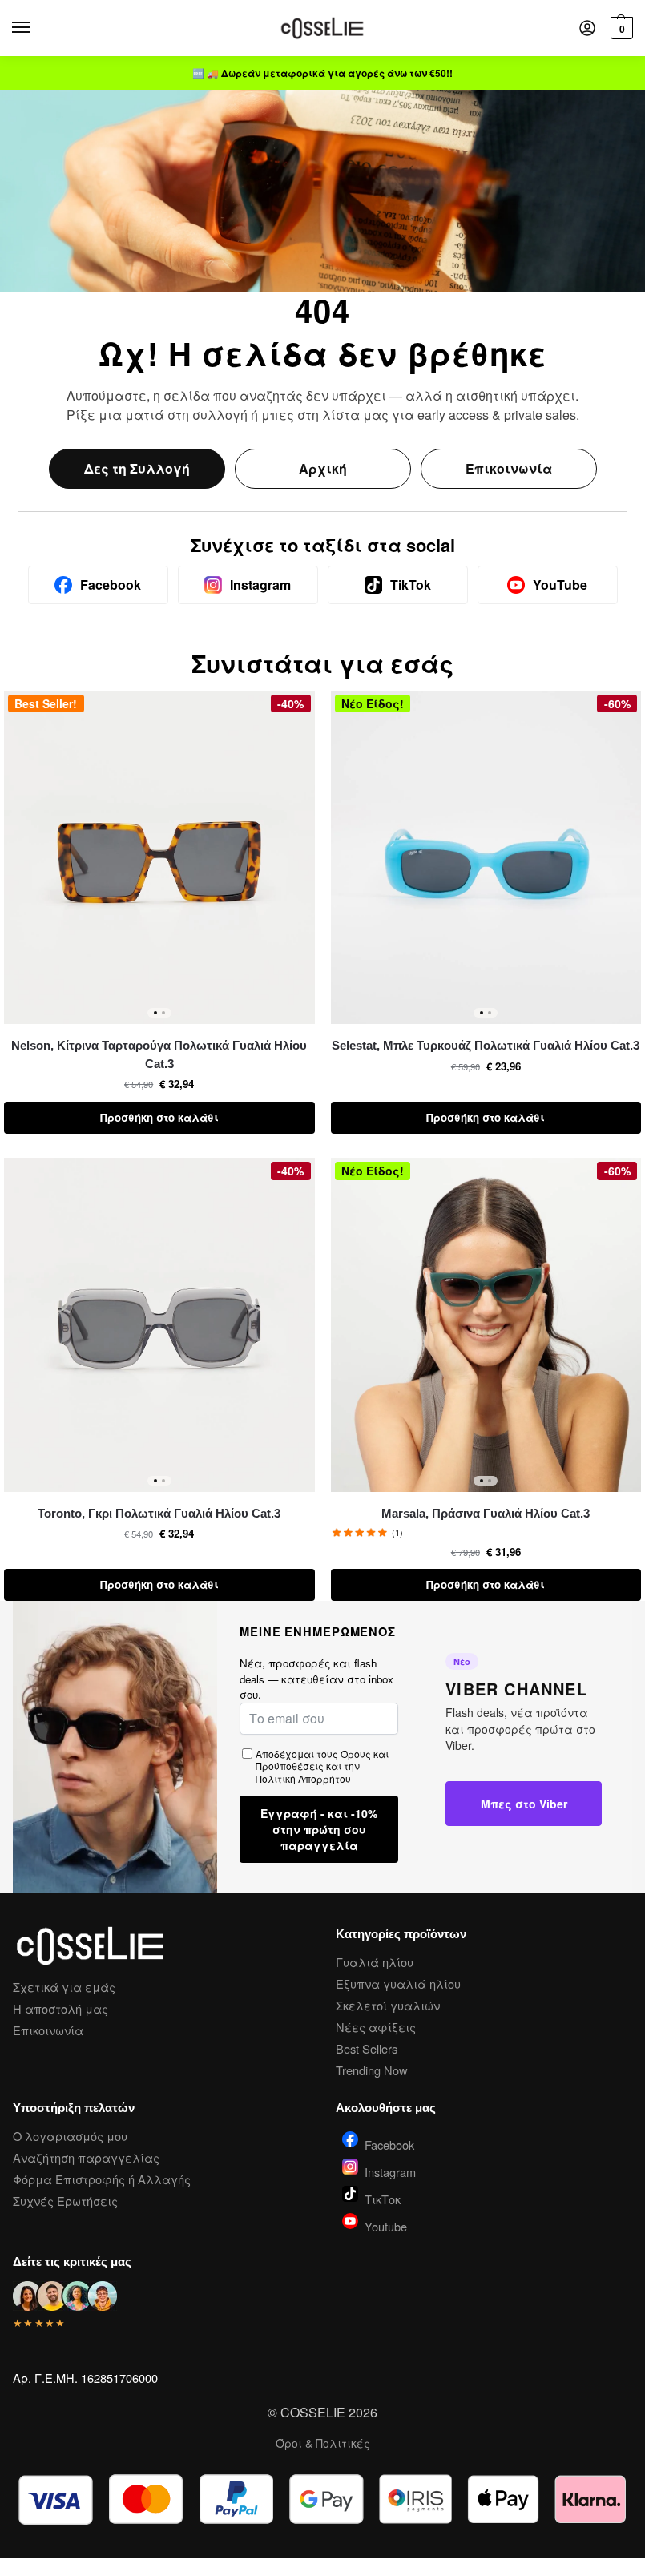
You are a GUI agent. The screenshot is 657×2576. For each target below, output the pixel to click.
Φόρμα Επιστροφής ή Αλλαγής (102, 2179)
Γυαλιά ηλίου (375, 1962)
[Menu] (36, 28)
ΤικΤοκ (383, 2198)
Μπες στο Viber (524, 1804)
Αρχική (323, 468)
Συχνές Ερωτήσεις (65, 2201)
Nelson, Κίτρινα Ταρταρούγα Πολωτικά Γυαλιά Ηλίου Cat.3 (159, 1054)
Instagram (390, 2171)
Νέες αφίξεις (376, 2027)
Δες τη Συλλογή (137, 468)
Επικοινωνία (509, 468)
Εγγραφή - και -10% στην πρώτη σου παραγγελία (319, 1829)
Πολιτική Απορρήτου (303, 1778)
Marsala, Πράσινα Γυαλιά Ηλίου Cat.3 (486, 1513)
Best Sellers (367, 2048)
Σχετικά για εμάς (64, 1987)
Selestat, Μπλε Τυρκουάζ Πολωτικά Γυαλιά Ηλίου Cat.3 (486, 1045)
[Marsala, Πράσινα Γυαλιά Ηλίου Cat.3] (486, 1325)
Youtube (386, 2225)
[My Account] (587, 28)
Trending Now (372, 2070)
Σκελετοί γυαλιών (388, 2005)
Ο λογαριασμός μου (70, 2136)
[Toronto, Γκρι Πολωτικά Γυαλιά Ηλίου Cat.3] (159, 1325)
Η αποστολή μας (60, 2008)
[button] (620, 28)
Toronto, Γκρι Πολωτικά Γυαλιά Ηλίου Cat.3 (159, 1513)
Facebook (389, 2143)
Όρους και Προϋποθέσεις (322, 1760)
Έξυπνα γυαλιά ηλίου (398, 1983)
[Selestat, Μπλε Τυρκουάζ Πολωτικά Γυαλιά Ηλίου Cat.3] (486, 858)
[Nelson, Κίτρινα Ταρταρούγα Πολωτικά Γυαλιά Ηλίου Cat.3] (159, 858)
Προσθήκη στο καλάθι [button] (159, 1117)
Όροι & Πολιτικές (323, 2443)
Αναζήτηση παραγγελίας (86, 2157)
